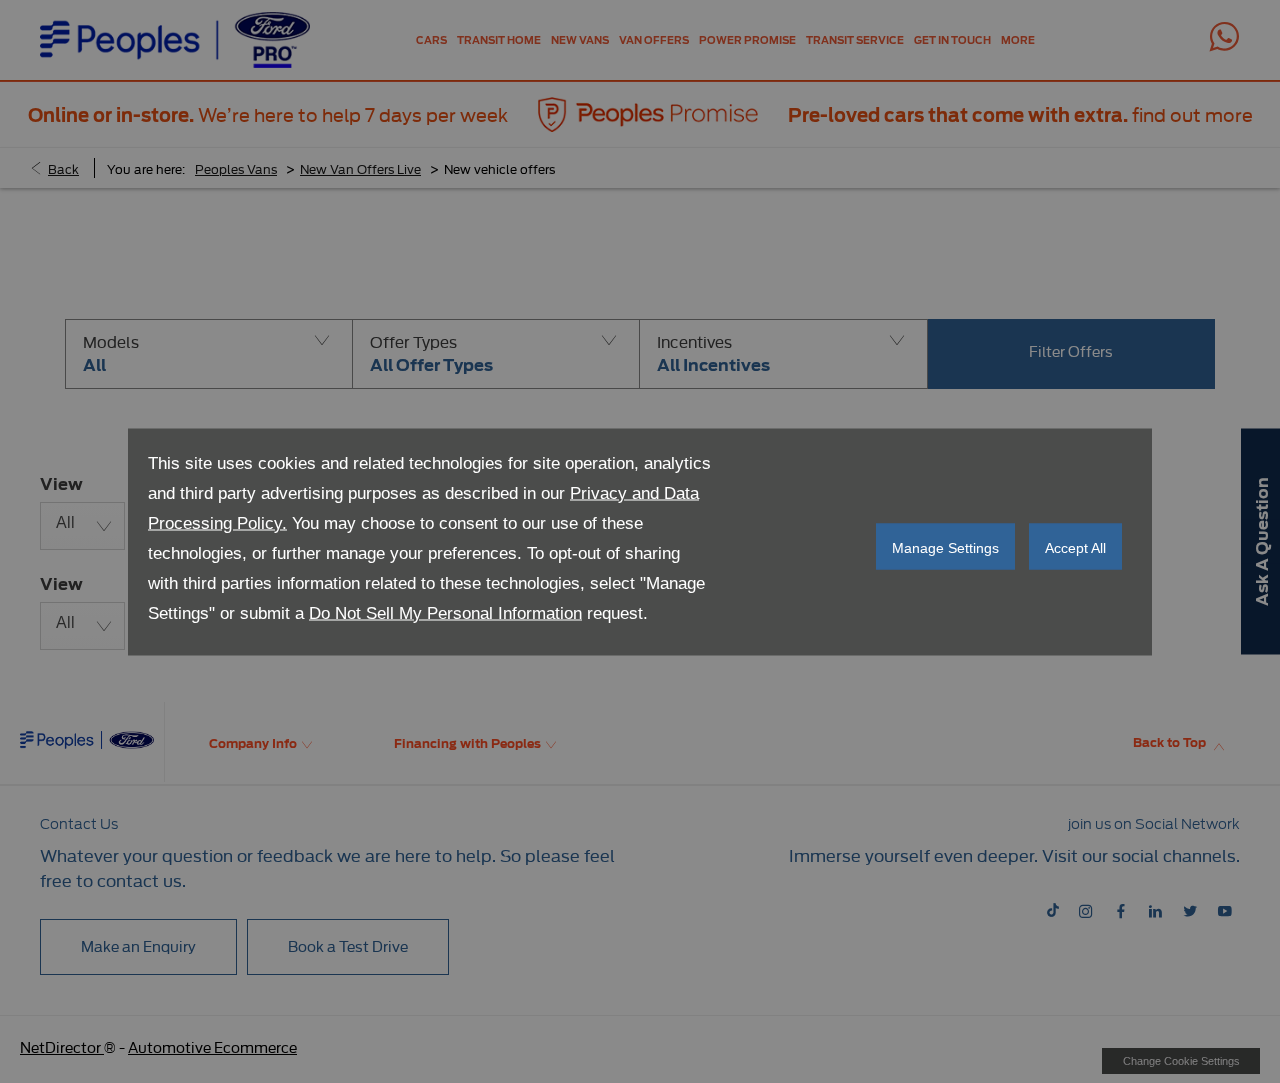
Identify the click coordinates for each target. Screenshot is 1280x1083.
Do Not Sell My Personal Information (445, 612)
